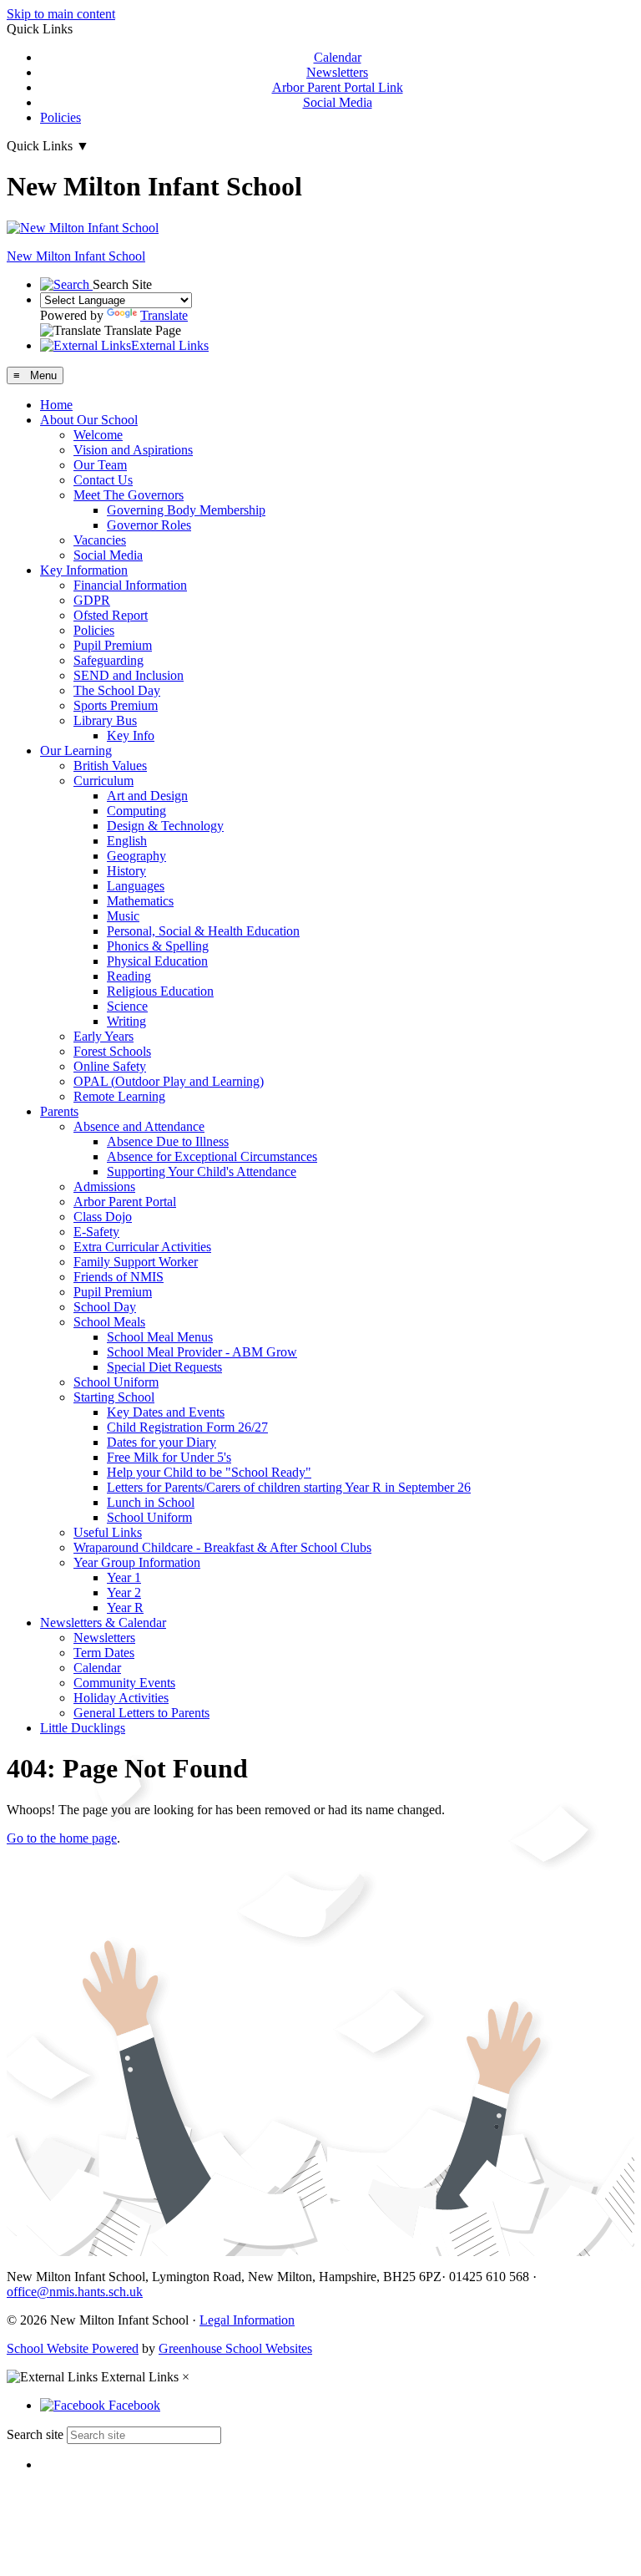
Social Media (338, 102)
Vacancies (100, 540)
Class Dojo (103, 1217)
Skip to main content (61, 14)
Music (123, 916)
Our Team (100, 465)
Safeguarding (109, 660)
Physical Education (157, 961)
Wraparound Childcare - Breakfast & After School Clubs (222, 1547)
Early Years (103, 1036)
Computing (136, 811)
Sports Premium (116, 705)
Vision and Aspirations (133, 450)
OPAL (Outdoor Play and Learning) (169, 1081)
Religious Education (160, 991)
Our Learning (76, 750)
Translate (164, 315)
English (127, 841)
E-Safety (96, 1232)
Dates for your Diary (162, 1442)
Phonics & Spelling (158, 946)
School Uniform (116, 1382)
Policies (61, 117)
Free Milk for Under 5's (169, 1457)
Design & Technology (165, 826)
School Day (105, 1307)
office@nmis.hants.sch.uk (75, 2292)
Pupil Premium (113, 645)
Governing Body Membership (186, 510)
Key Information (84, 570)
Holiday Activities (121, 1698)
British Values (110, 766)
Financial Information (130, 585)
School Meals (109, 1322)
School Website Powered (73, 2348)
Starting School (114, 1397)
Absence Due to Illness (168, 1141)
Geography (136, 856)
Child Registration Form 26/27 (187, 1427)
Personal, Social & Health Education (203, 931)
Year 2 (124, 1592)
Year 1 (124, 1577)
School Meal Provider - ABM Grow (202, 1352)
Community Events (124, 1683)
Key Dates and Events (166, 1412)
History (126, 871)
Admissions (104, 1187)
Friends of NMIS (119, 1277)
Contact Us (103, 480)
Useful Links (108, 1532)
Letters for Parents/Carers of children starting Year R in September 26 (289, 1487)
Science (127, 1006)
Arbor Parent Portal (125, 1202)
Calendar (338, 57)
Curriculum (103, 781)
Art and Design (147, 796)
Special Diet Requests (164, 1367)
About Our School (89, 420)
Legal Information (247, 2320)
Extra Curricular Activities (142, 1247)
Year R (125, 1607)
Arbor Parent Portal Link (338, 87)
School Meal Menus (160, 1337)
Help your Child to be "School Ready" (209, 1472)
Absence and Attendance (139, 1126)
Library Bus (105, 720)
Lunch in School (151, 1502)
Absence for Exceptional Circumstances (212, 1156)
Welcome (98, 435)
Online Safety (110, 1066)
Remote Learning (119, 1096)
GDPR (92, 600)
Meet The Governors (129, 495)
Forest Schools (112, 1051)
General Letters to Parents (141, 1713)
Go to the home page (62, 1838)
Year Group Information (137, 1562)
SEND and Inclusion (129, 675)
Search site (35, 2434)
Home (56, 405)
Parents (59, 1111)
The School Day (117, 690)
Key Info (131, 735)
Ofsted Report (111, 615)
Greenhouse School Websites (235, 2348)
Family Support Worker (136, 1262)
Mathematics (140, 901)
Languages (136, 886)
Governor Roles (149, 525)
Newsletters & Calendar (103, 1623)
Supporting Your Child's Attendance (202, 1171)
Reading (129, 976)
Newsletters (337, 72)
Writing (126, 1021)
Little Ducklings (83, 1728)
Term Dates (104, 1653)
